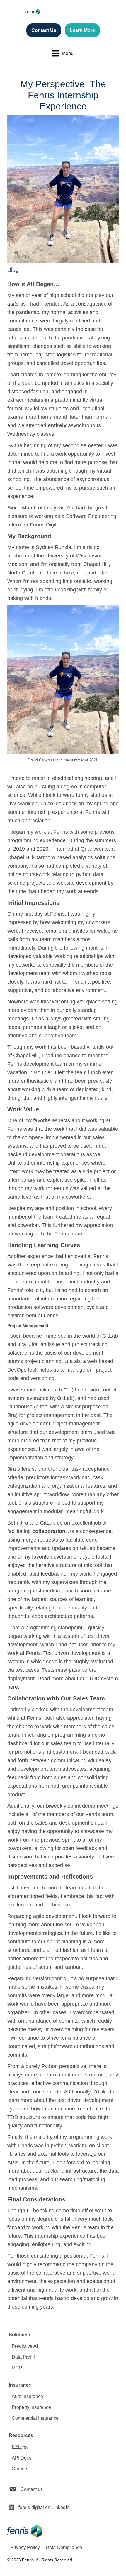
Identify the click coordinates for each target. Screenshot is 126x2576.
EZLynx (20, 2447)
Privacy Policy (25, 2547)
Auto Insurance (27, 2396)
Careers (20, 2469)
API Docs (22, 2458)
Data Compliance (64, 2547)
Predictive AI (25, 2346)
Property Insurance (31, 2407)
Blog (13, 270)
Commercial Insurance (35, 2418)
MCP (17, 2368)
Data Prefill (23, 2357)
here (13, 1687)
